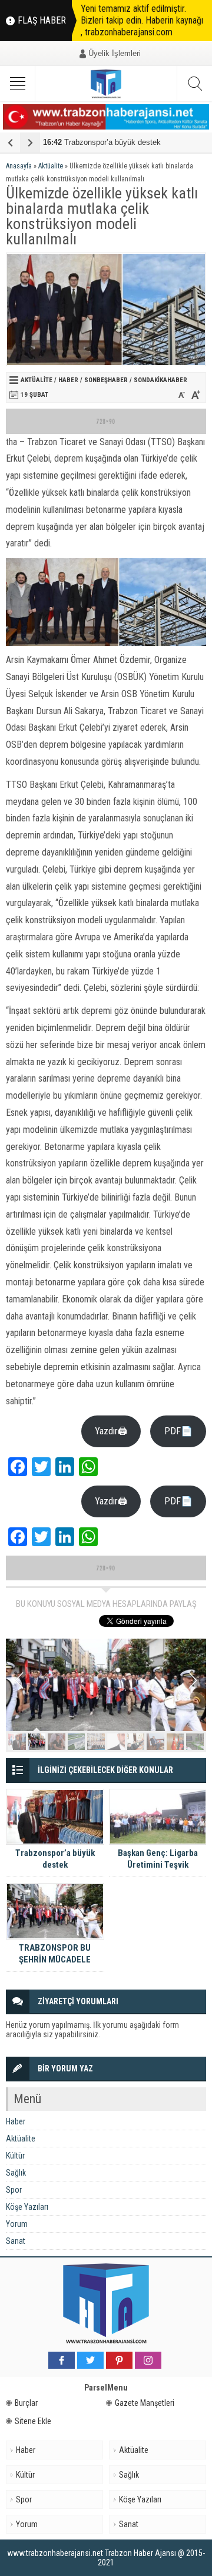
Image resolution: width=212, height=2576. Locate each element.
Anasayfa (19, 166)
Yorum (17, 2224)
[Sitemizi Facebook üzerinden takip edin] (62, 2360)
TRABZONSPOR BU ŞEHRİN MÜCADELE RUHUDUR (55, 1960)
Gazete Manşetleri (145, 2403)
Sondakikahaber (160, 380)
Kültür (15, 2156)
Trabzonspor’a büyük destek (102, 142)
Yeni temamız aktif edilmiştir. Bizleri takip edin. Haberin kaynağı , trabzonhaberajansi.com (142, 20)
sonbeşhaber (106, 380)
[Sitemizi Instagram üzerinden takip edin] (148, 2360)
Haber (68, 380)
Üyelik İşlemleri (115, 53)
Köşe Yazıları (27, 2207)
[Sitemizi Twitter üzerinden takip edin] (90, 2360)
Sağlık (16, 2173)
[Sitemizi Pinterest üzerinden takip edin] (119, 2360)
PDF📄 (178, 1431)
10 (195, 1742)
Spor (14, 2190)
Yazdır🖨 (111, 1431)
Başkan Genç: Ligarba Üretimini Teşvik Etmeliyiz (158, 1865)
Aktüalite (51, 166)
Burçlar (26, 2403)
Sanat (16, 2241)
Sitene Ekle (33, 2421)
